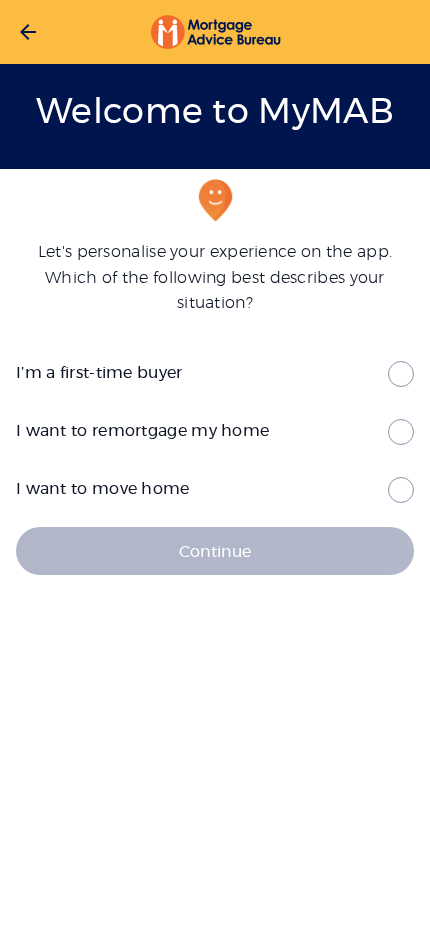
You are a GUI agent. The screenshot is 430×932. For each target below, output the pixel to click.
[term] (215, 372)
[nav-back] (28, 32)
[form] (215, 372)
